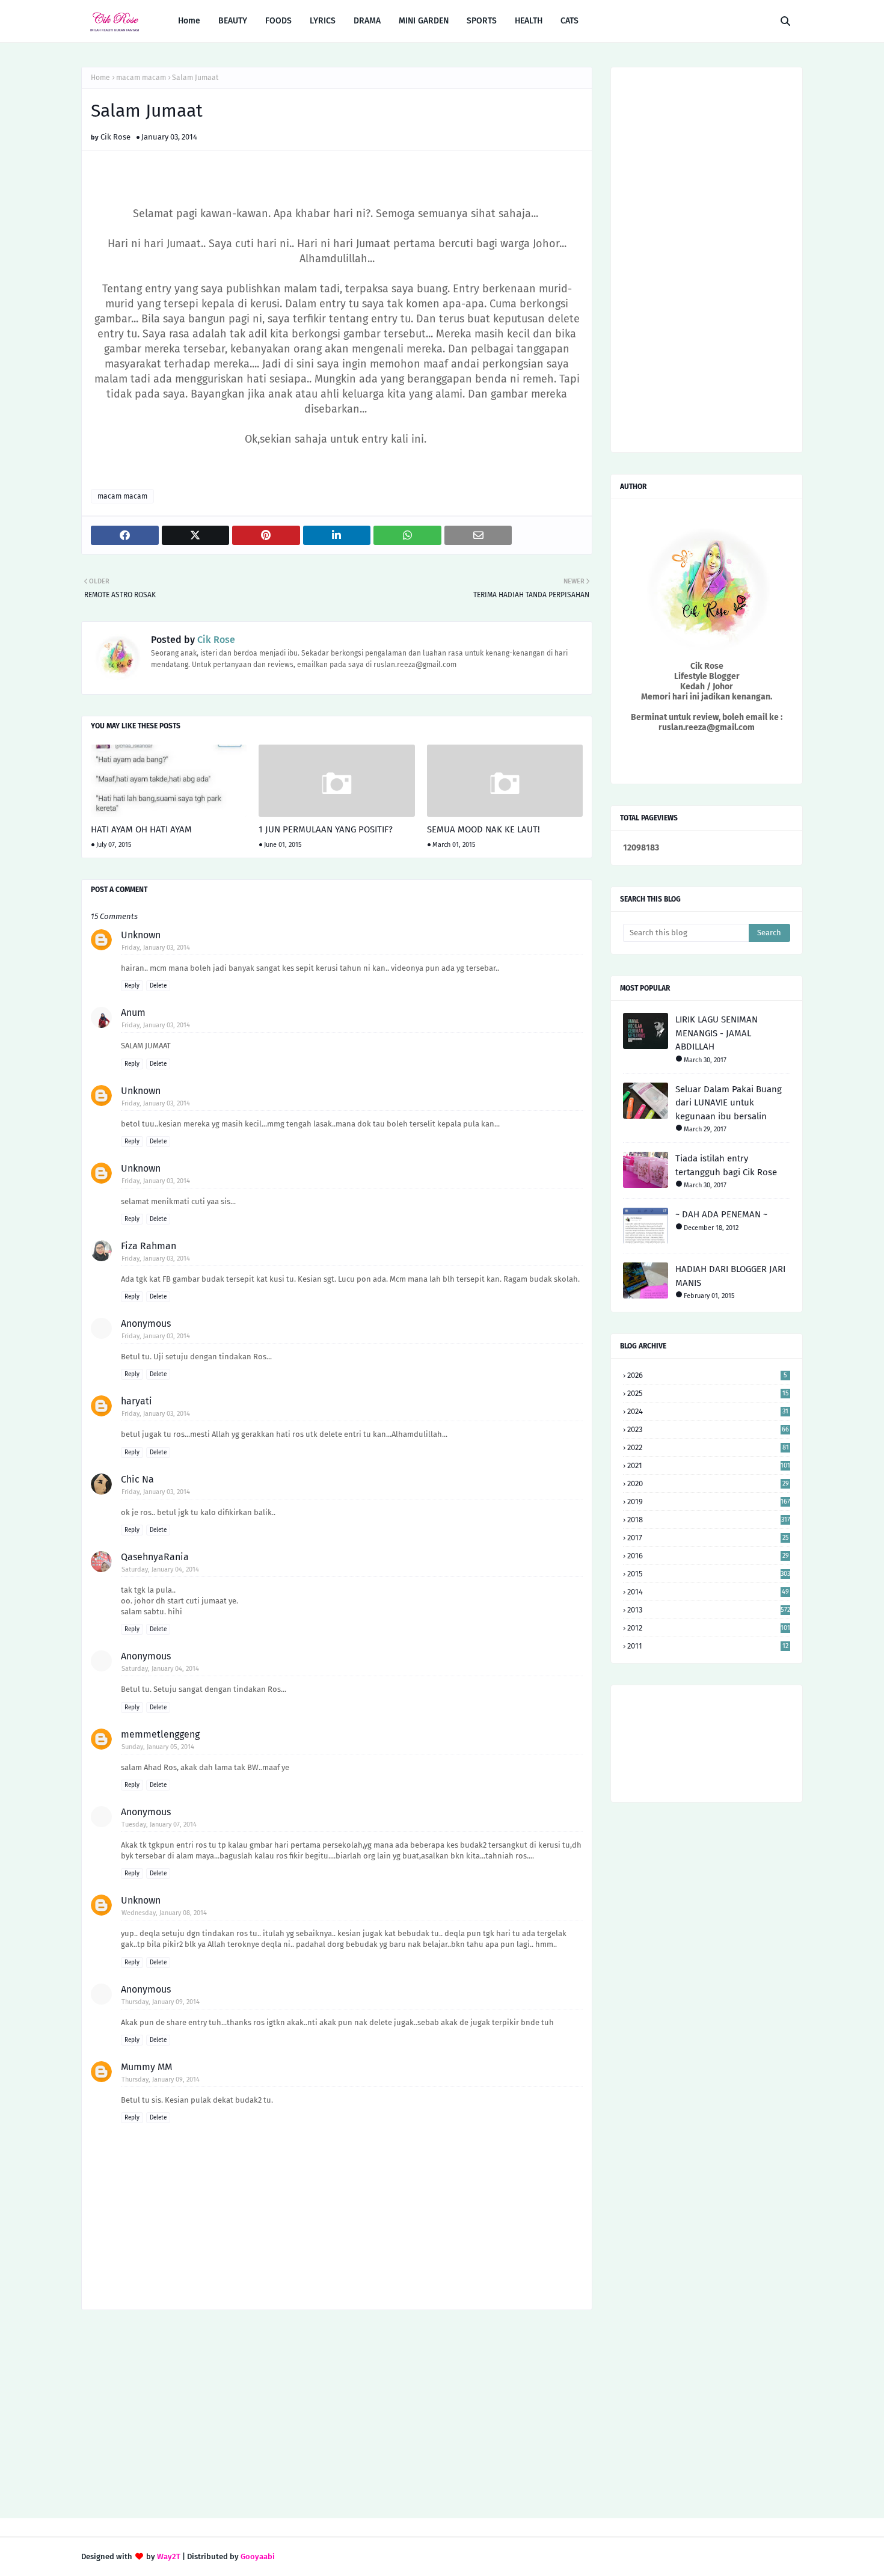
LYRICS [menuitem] (323, 21)
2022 (708, 1447)
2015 (709, 1574)
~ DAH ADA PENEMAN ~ (721, 1214)
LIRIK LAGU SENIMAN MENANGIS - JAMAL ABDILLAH (717, 1033)
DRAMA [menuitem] (367, 21)
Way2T (169, 2556)
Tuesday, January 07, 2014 (159, 1824)
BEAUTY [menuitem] (233, 21)
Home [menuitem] (189, 21)
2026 (707, 1375)
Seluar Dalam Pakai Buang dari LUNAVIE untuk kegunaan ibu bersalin (729, 1103)
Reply (132, 986)
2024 (708, 1411)
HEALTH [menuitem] (529, 21)
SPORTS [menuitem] (482, 21)
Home (100, 78)
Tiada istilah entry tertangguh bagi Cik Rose (726, 1165)
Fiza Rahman (149, 1246)
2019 (709, 1502)
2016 (708, 1556)
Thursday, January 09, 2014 (161, 2002)
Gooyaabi (258, 2556)
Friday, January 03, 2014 (156, 948)
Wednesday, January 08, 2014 (164, 1913)
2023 (708, 1429)
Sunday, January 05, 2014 (158, 1747)
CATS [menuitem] (569, 21)
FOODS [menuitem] (278, 21)
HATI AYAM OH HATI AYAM (141, 829)
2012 (709, 1628)
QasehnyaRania (155, 1557)
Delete (158, 986)
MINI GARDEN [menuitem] (424, 21)
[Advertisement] (337, 2415)
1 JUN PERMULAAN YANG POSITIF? (326, 829)
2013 (709, 1610)
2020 (708, 1483)
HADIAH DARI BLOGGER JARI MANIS (730, 1276)
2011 (708, 1646)
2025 (708, 1393)
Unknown (141, 935)
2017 (708, 1538)
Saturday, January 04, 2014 (160, 1569)
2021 (709, 1465)
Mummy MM (146, 2067)
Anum (133, 1013)
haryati (137, 1401)
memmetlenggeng (160, 1734)
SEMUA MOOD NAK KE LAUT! (483, 829)
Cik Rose (115, 137)
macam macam (141, 78)
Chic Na (137, 1479)
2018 (709, 1520)
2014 (708, 1592)
